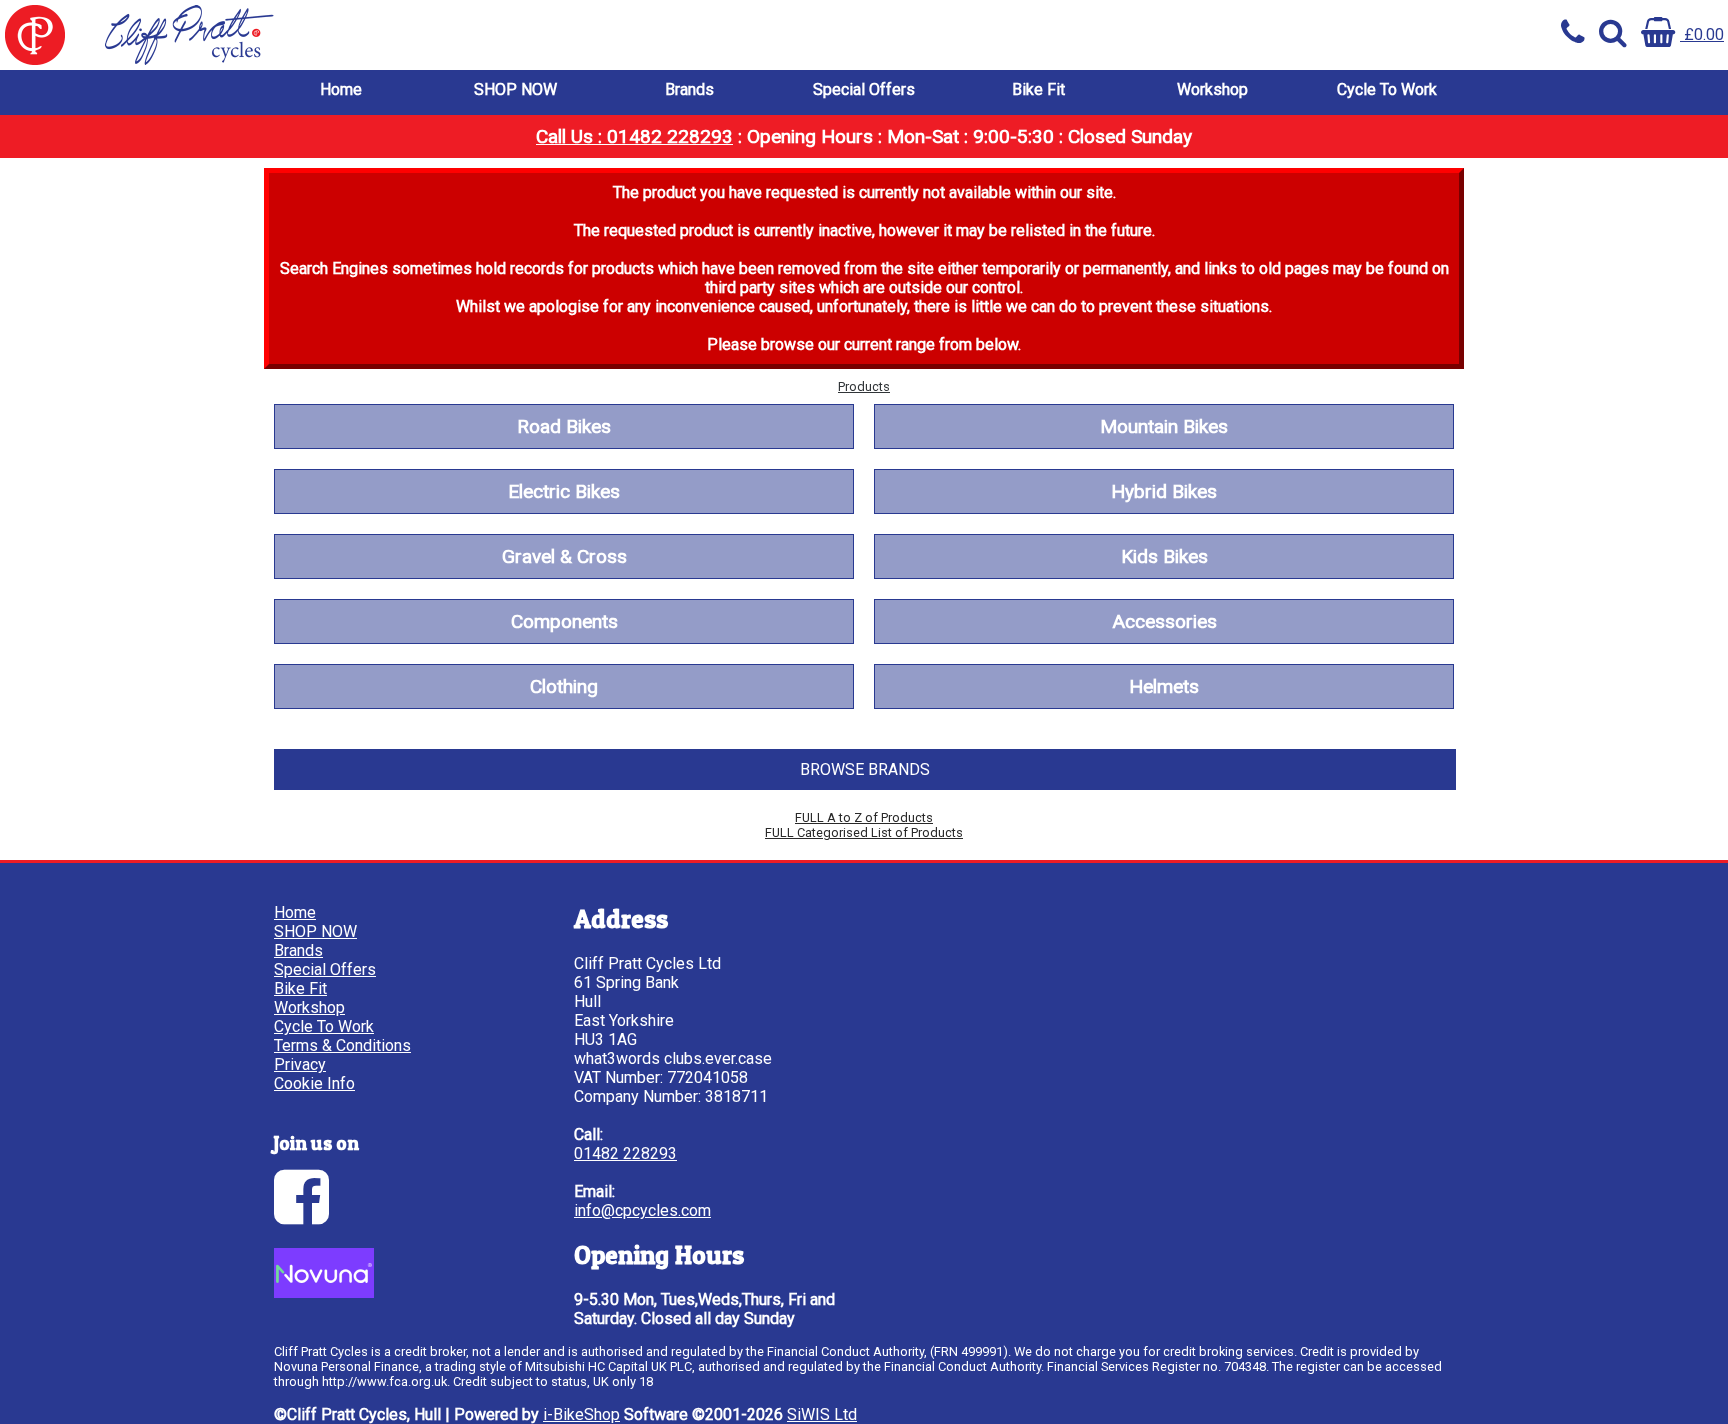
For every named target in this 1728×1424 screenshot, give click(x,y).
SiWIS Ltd (822, 1414)
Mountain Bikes (1164, 426)
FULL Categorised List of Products (864, 832)
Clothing (564, 686)
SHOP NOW (515, 89)
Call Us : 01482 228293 (634, 136)
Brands (689, 89)
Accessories (1164, 621)
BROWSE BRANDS (865, 769)
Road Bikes (564, 426)
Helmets (1164, 686)
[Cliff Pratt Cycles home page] (432, 35)
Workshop (1212, 89)
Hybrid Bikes (1164, 491)
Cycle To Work (1387, 89)
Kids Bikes (1164, 556)
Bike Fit (1038, 89)
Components (564, 621)
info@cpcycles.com (642, 1210)
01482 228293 (625, 1153)
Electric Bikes (564, 491)
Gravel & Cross (564, 556)
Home (341, 89)
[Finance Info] (324, 1292)
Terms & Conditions (342, 1045)
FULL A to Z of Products (864, 817)
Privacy (300, 1064)
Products (864, 386)
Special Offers (864, 89)
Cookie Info (314, 1083)
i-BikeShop (581, 1414)
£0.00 (1702, 34)
